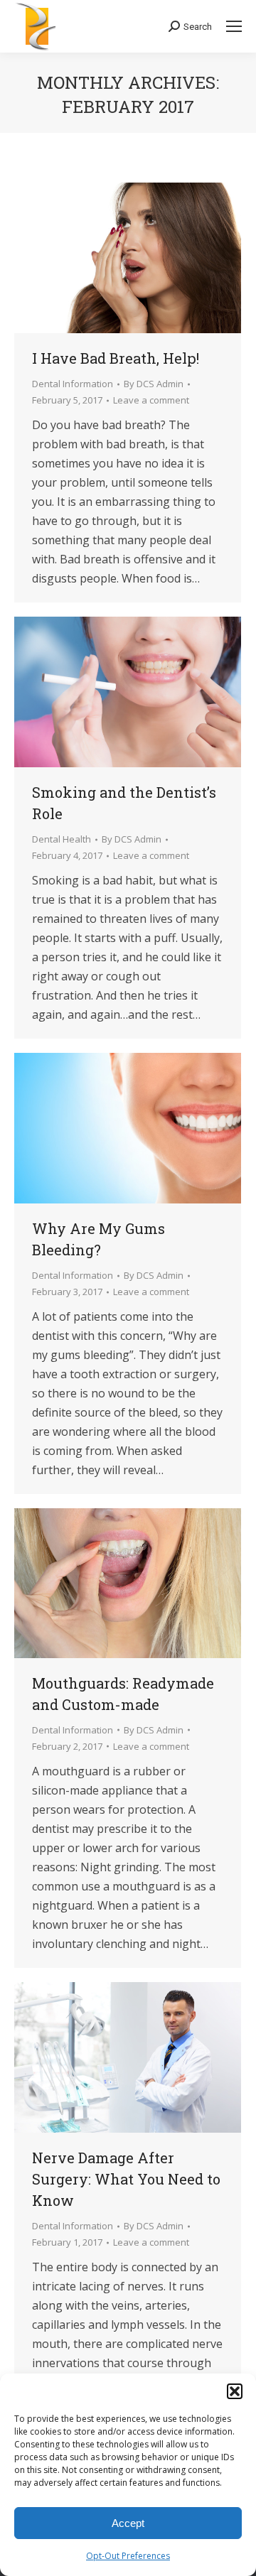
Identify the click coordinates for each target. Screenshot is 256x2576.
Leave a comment (151, 400)
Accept (128, 2523)
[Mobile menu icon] (234, 26)
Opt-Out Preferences (128, 2556)
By (154, 384)
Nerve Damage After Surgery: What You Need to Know (126, 2179)
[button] (235, 2391)
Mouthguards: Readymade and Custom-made (123, 1694)
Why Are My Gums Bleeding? (98, 1239)
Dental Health (62, 839)
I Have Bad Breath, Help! (116, 358)
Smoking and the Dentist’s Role (124, 803)
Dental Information (73, 384)
